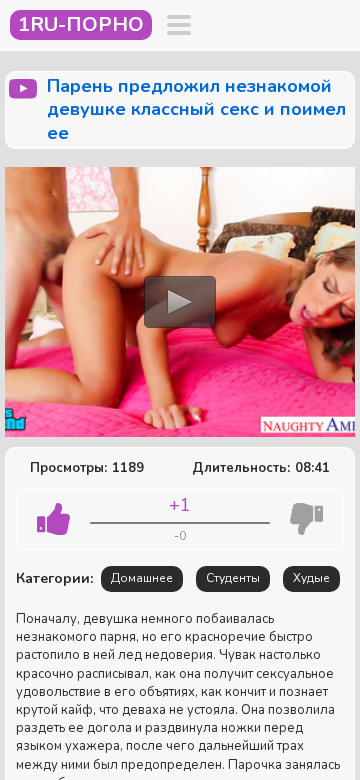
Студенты (233, 578)
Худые (311, 578)
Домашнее (142, 578)
